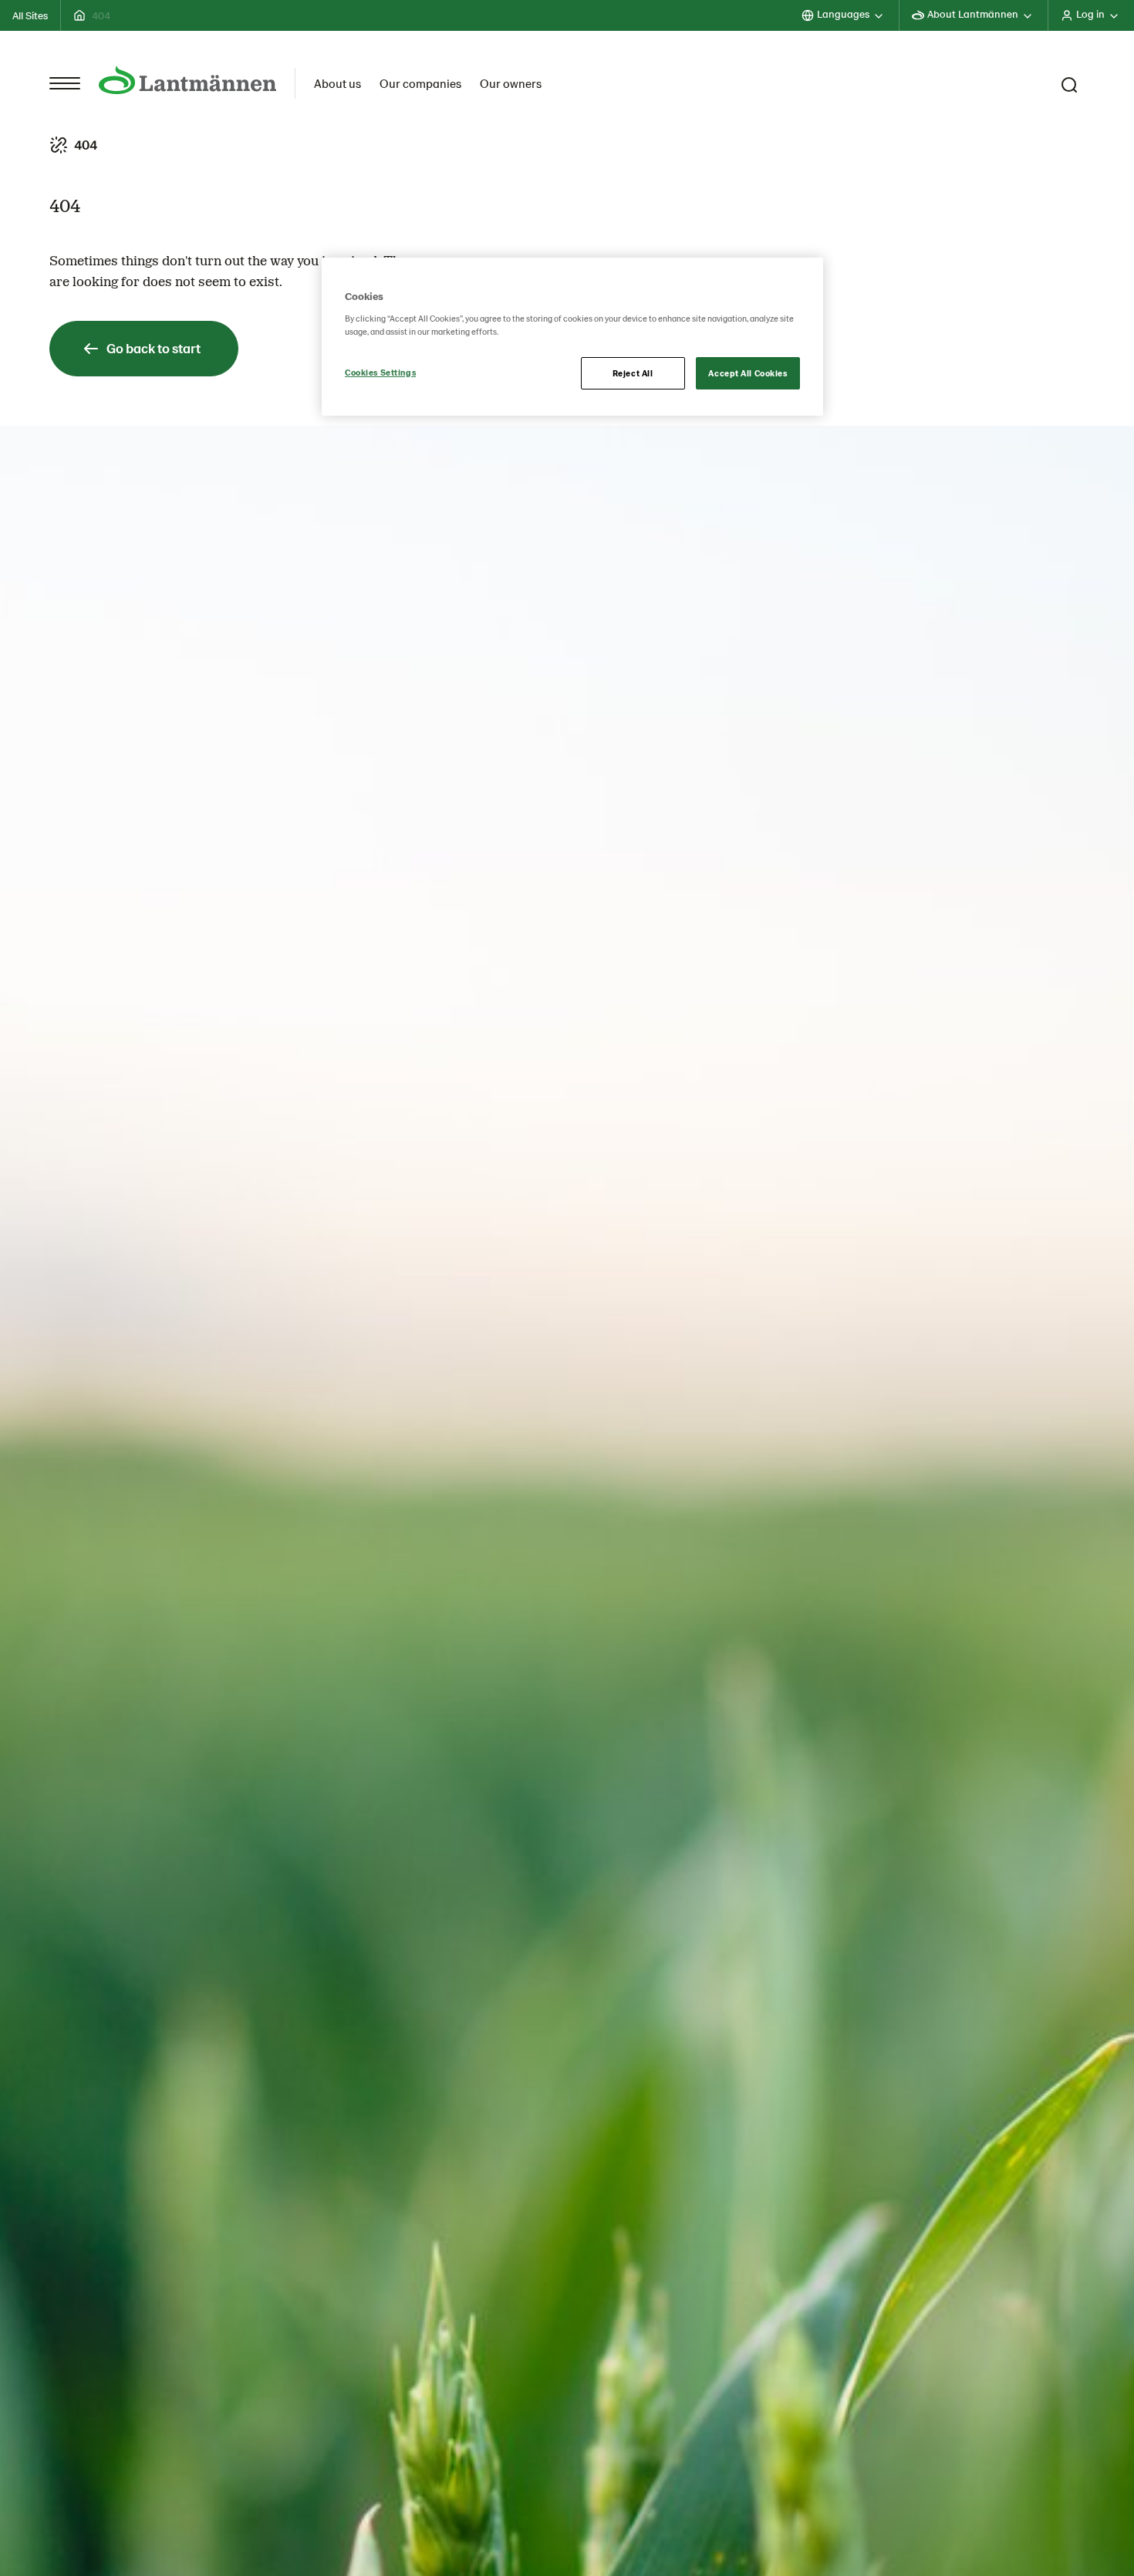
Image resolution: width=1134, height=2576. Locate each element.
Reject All (633, 373)
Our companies (420, 83)
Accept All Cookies (748, 373)
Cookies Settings (380, 372)
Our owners (511, 83)
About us (337, 83)
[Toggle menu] (65, 83)
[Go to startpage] (187, 80)
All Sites (30, 15)
